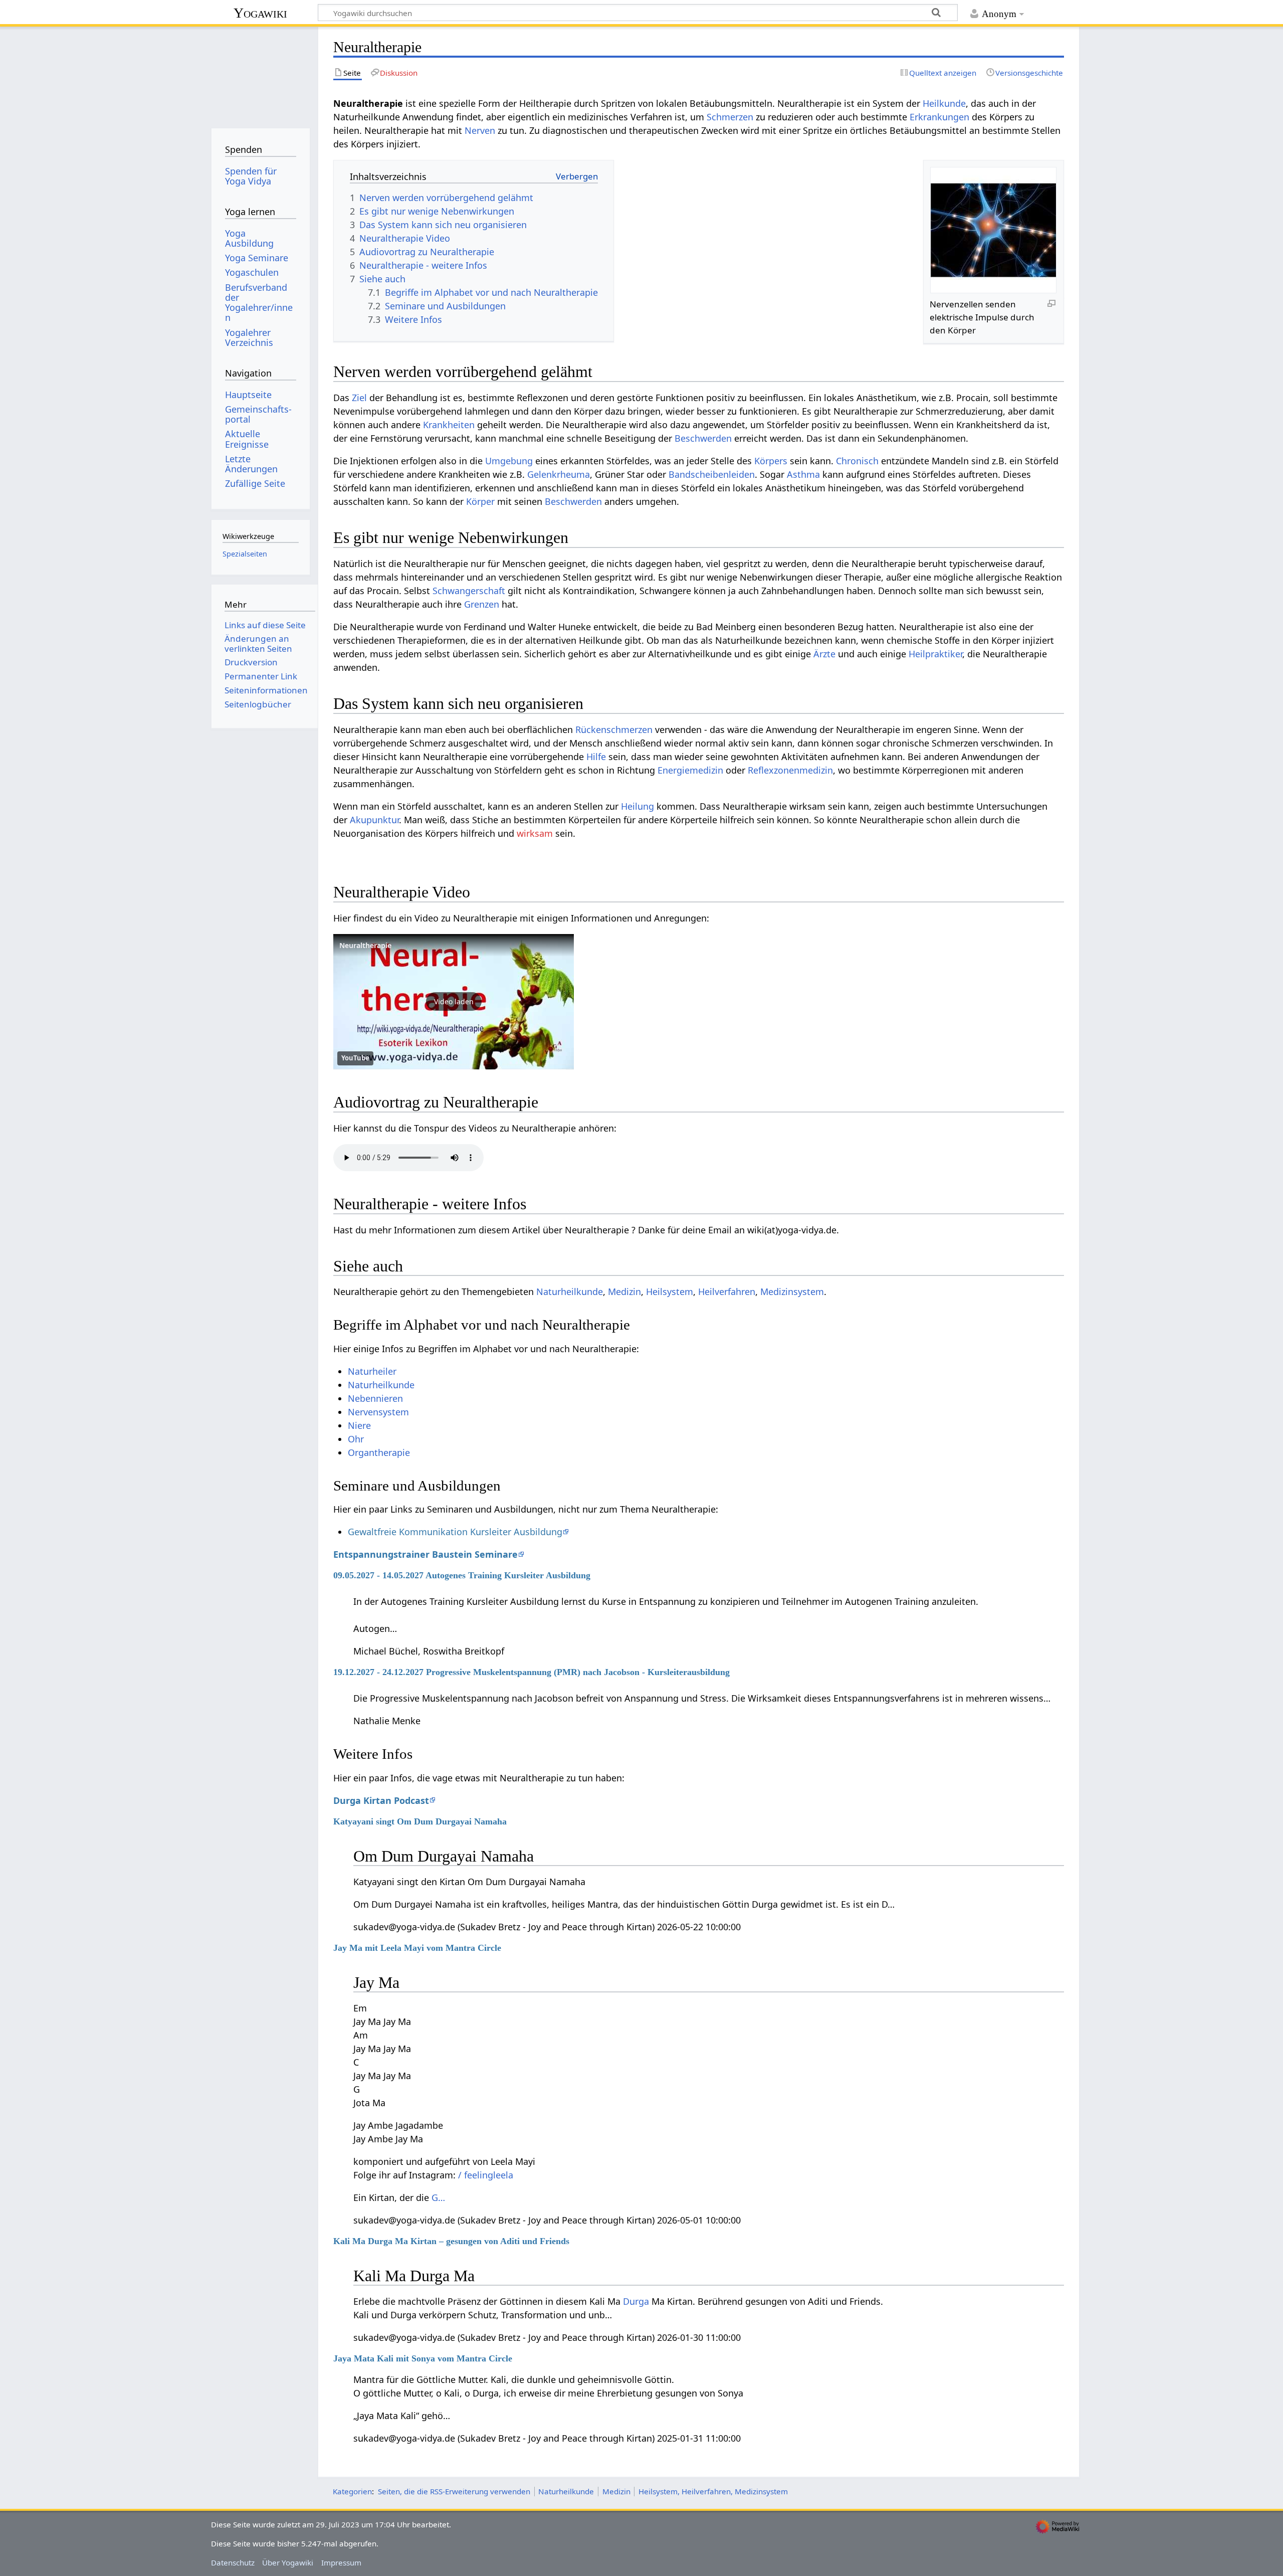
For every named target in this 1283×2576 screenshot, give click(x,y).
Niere (359, 1425)
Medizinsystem (792, 1292)
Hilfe (596, 757)
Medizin (624, 1292)
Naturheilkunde (570, 1292)
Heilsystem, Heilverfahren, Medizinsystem (713, 2491)
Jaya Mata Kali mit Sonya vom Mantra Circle (423, 2358)
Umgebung (509, 461)
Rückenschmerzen (614, 729)
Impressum (341, 2562)
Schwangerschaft (469, 591)
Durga (636, 2301)
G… (438, 2197)
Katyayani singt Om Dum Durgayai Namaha (420, 1821)
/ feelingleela (486, 2175)
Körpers (771, 461)
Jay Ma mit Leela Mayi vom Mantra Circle (417, 1948)
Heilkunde (944, 103)
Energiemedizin (690, 770)
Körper (480, 501)
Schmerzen (730, 117)
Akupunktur (374, 820)
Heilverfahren (727, 1292)
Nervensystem (378, 1412)
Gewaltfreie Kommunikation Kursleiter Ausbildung (455, 1532)
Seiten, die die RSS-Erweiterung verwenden (454, 2491)
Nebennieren (375, 1398)
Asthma (803, 474)
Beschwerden (703, 438)
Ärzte (824, 654)
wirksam (535, 833)
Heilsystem (670, 1292)
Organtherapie (379, 1452)
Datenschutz (233, 2562)
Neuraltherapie (365, 945)
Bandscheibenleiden (712, 474)
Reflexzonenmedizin (790, 770)
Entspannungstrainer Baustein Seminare (425, 1554)
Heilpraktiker (935, 654)
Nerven (480, 130)
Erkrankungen (939, 117)
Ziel (359, 398)
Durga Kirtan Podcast (381, 1800)
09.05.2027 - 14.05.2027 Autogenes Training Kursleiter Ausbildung (462, 1575)
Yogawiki (260, 13)
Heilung (637, 806)
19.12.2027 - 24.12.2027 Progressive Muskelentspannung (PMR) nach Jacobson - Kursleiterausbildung (531, 1672)
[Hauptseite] (260, 74)
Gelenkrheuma (559, 474)
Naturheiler (372, 1371)
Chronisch (857, 461)
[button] (454, 1002)
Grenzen (482, 604)
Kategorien (352, 2491)
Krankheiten (449, 425)
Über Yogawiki (288, 2562)
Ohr (356, 1439)
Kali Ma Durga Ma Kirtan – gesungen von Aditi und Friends (451, 2241)
